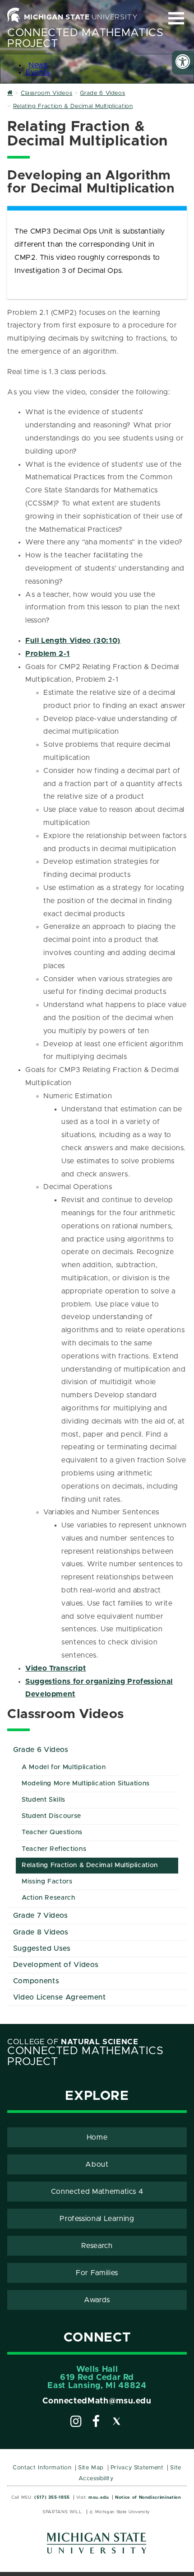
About (97, 2164)
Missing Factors (47, 1882)
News (38, 65)
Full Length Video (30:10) (73, 641)
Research (97, 2246)
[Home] (10, 93)
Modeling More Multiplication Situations (86, 1784)
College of (73, 2042)
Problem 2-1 (48, 654)
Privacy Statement (137, 2468)
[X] (117, 2423)
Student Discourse (51, 1816)
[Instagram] (76, 2423)
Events (38, 72)
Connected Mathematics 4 (97, 2192)
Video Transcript (55, 1668)
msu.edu (99, 2497)
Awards (97, 2300)
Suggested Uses (42, 1948)
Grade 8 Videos (41, 1932)
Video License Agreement (60, 1997)
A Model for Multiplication (64, 1767)
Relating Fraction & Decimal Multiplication (90, 1865)
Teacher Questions (52, 1832)
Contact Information (42, 2468)
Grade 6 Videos (41, 1750)
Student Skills (44, 1800)
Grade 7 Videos (41, 1916)
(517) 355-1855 (52, 2497)
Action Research (48, 1898)
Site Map (91, 2468)
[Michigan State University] (97, 2546)
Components (36, 1981)
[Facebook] (96, 2423)
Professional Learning (97, 2219)
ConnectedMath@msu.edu (97, 2401)
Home (97, 2137)
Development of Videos (56, 1965)
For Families (97, 2273)
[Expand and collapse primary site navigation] (176, 18)
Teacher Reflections (54, 1849)
